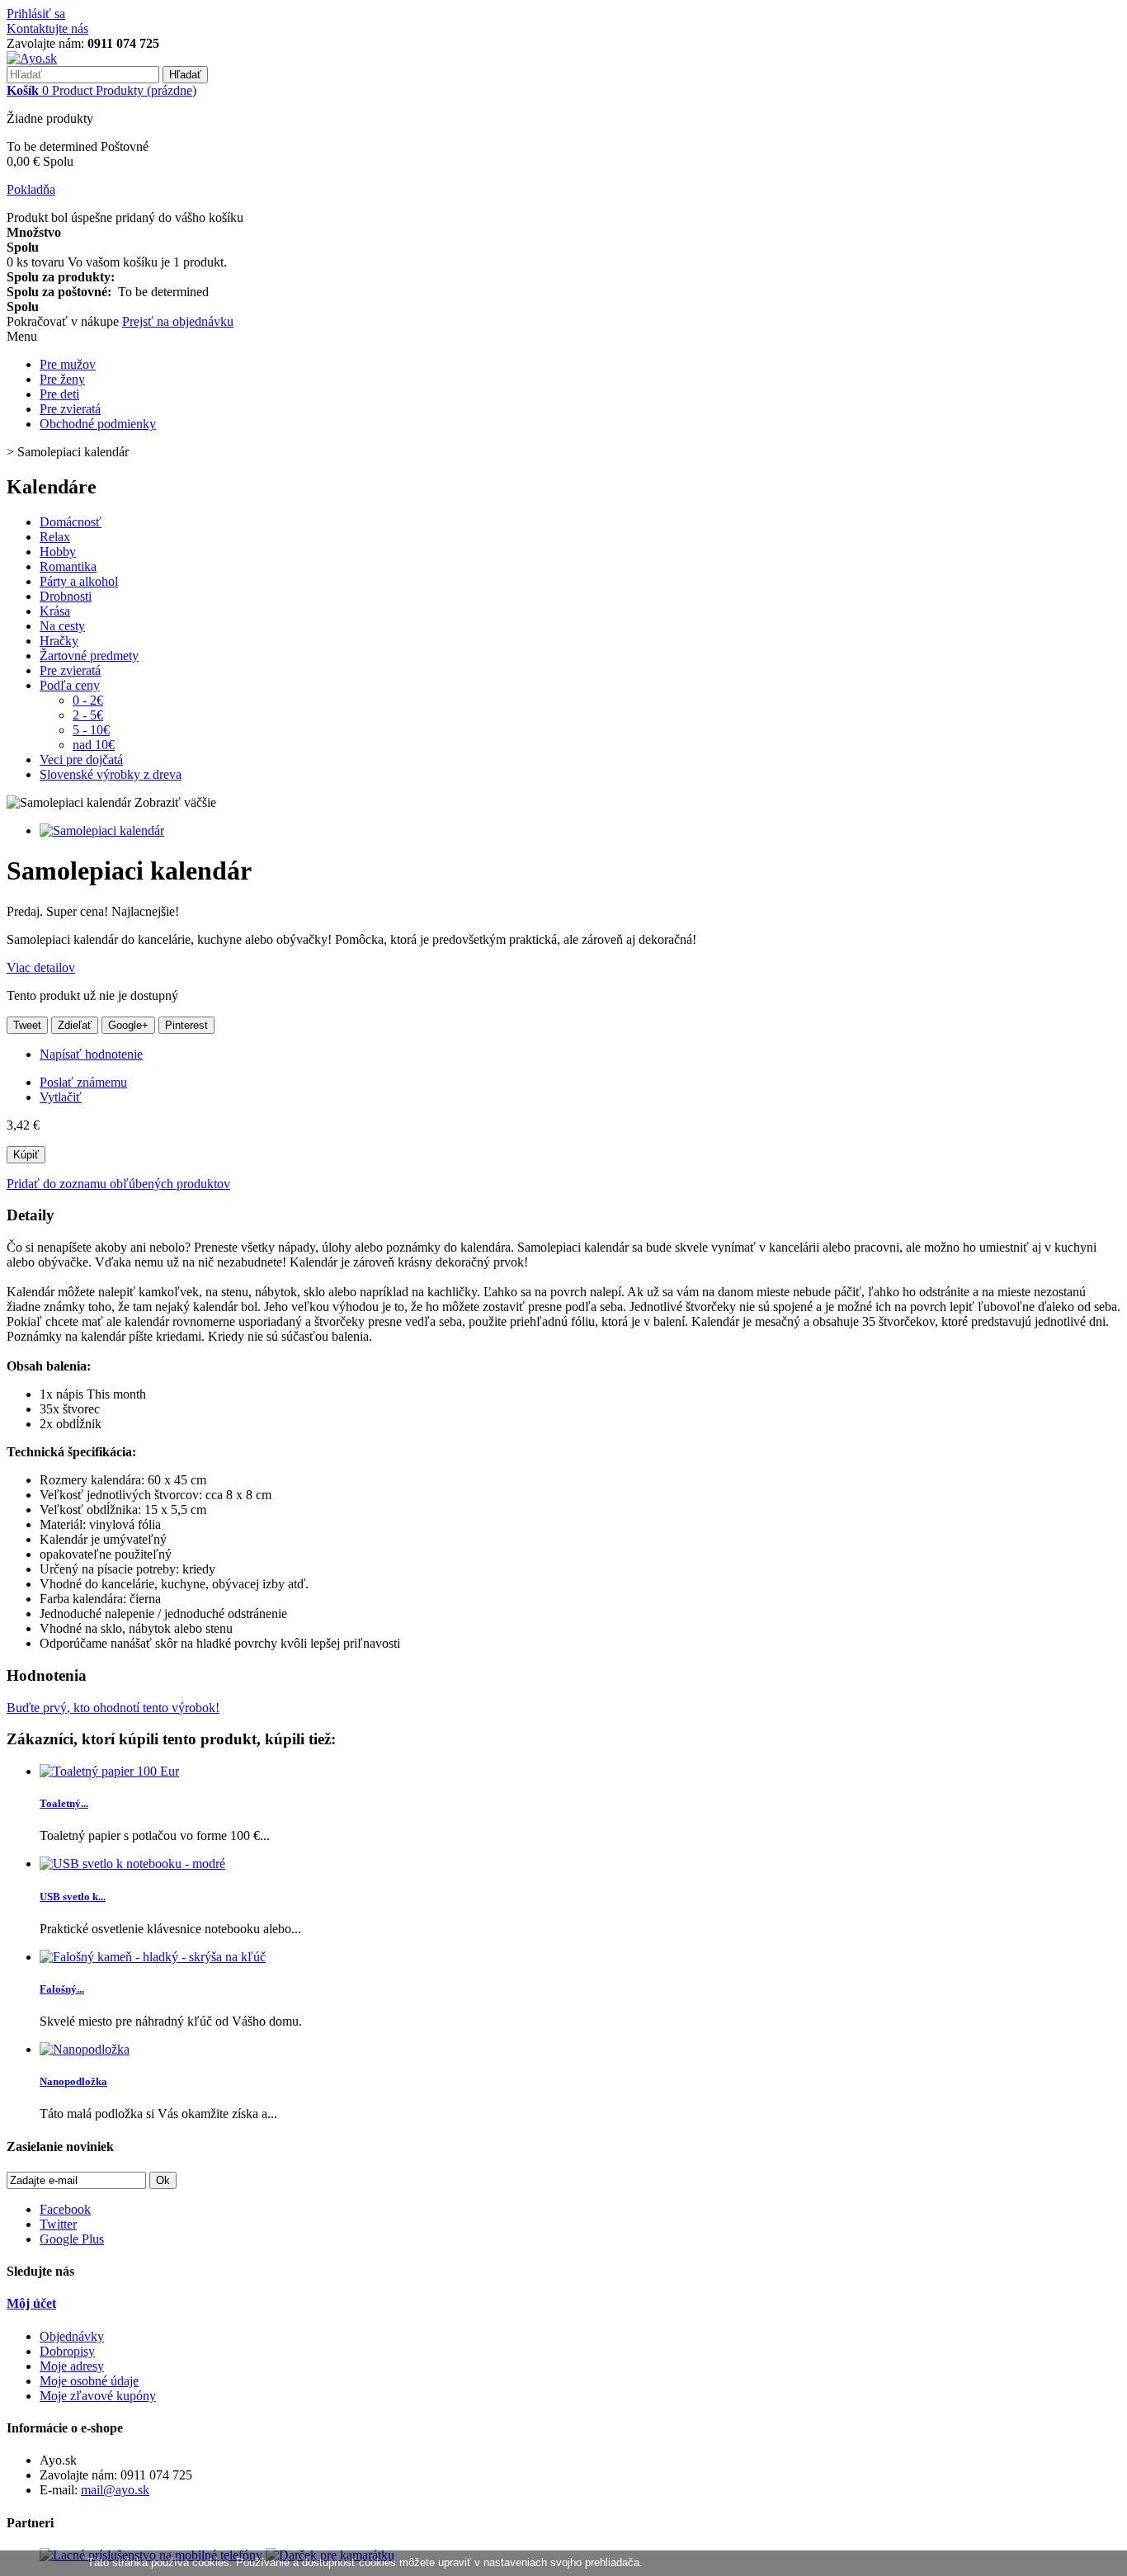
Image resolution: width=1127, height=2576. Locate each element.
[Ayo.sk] (32, 58)
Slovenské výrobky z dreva (111, 774)
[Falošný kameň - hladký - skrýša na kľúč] (153, 1957)
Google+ (128, 1025)
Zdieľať (75, 1025)
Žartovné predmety (89, 656)
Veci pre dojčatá (81, 760)
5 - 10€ (91, 730)
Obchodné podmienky (98, 424)
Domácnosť (71, 522)
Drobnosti (66, 596)
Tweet (27, 1025)
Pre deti (59, 394)
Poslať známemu (83, 1082)
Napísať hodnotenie (91, 1054)
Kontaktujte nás (47, 28)
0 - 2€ (88, 700)
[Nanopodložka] (85, 2049)
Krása (55, 611)
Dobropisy (67, 2351)
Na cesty (62, 626)
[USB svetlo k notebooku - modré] (132, 1864)
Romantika (68, 566)
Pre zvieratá (70, 409)
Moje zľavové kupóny (98, 2396)
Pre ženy (62, 379)
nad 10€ (94, 745)
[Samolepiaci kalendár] (102, 830)
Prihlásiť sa (36, 14)
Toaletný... (64, 1803)
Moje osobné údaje (89, 2381)
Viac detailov (41, 967)
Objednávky (72, 2336)
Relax (55, 537)
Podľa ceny (70, 685)
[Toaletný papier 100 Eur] (109, 1771)
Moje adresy (72, 2366)
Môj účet (31, 2303)
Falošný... (62, 1989)
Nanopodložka (73, 2081)
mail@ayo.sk (115, 2490)
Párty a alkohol (79, 581)
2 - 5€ (88, 715)
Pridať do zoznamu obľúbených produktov (118, 1184)
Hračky (59, 641)
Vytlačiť (61, 1097)
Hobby (58, 552)
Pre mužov (68, 364)
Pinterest (186, 1025)
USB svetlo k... (73, 1897)
